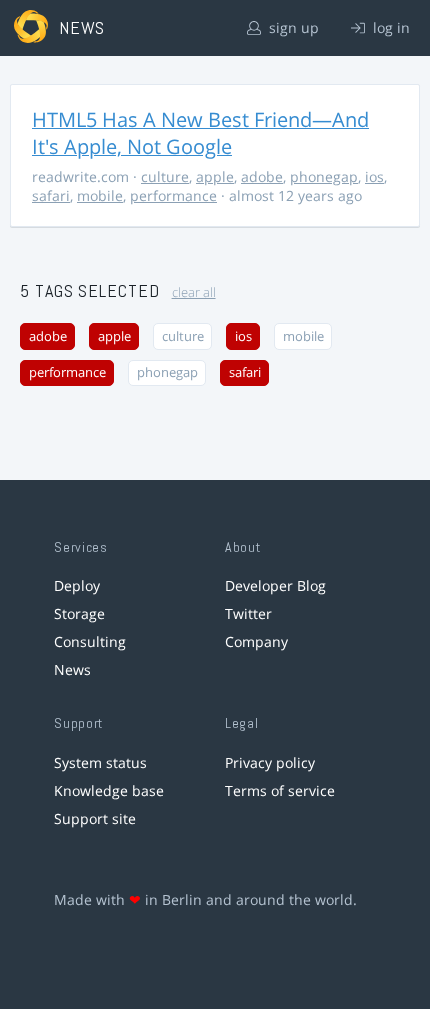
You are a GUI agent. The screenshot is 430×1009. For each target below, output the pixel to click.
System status (100, 762)
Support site (95, 818)
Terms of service (280, 790)
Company (256, 641)
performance (173, 195)
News (72, 669)
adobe (262, 176)
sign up (292, 27)
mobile (100, 195)
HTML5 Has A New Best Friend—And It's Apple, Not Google (200, 133)
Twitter (248, 613)
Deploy (77, 585)
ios (374, 176)
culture (165, 176)
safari (51, 195)
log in (389, 27)
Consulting (90, 641)
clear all (194, 292)
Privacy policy (270, 762)
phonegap (324, 176)
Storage (79, 613)
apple (215, 176)
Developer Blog (275, 585)
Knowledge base (109, 790)
